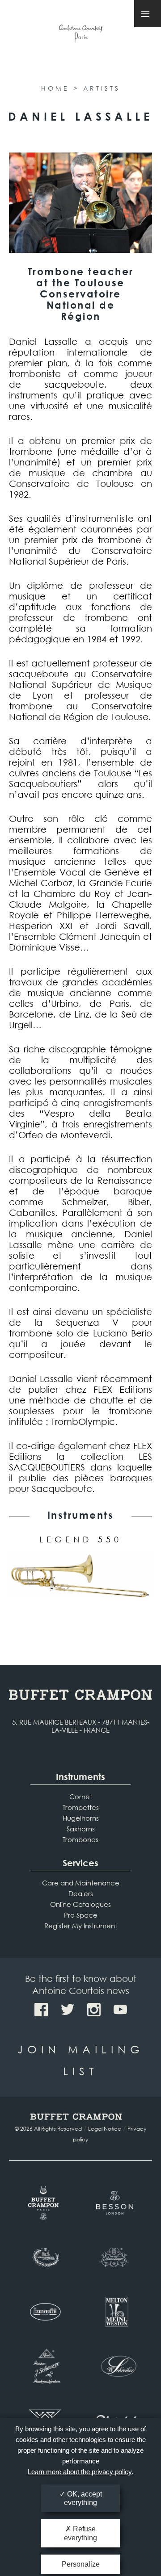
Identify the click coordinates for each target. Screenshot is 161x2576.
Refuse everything (80, 2533)
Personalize (81, 2564)
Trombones (80, 1839)
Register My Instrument (81, 1926)
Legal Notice (105, 2129)
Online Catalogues (80, 1904)
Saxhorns (81, 1829)
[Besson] (116, 2203)
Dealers (81, 1893)
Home (55, 88)
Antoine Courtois (80, 35)
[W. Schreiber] (116, 2367)
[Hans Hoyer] (116, 2258)
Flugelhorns (81, 1818)
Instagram (94, 2010)
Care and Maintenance (81, 1883)
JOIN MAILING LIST (81, 2060)
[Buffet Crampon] (45, 2203)
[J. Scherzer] (45, 2367)
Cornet (81, 1797)
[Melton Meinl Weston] (116, 2312)
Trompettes (81, 1807)
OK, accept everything (83, 2498)
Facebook (41, 2010)
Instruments (80, 1777)
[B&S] (45, 2258)
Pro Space (81, 1915)
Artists (102, 88)
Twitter (68, 2010)
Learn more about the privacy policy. (80, 2472)
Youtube (120, 2010)
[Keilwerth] (45, 2312)
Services (80, 1863)
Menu (148, 14)
